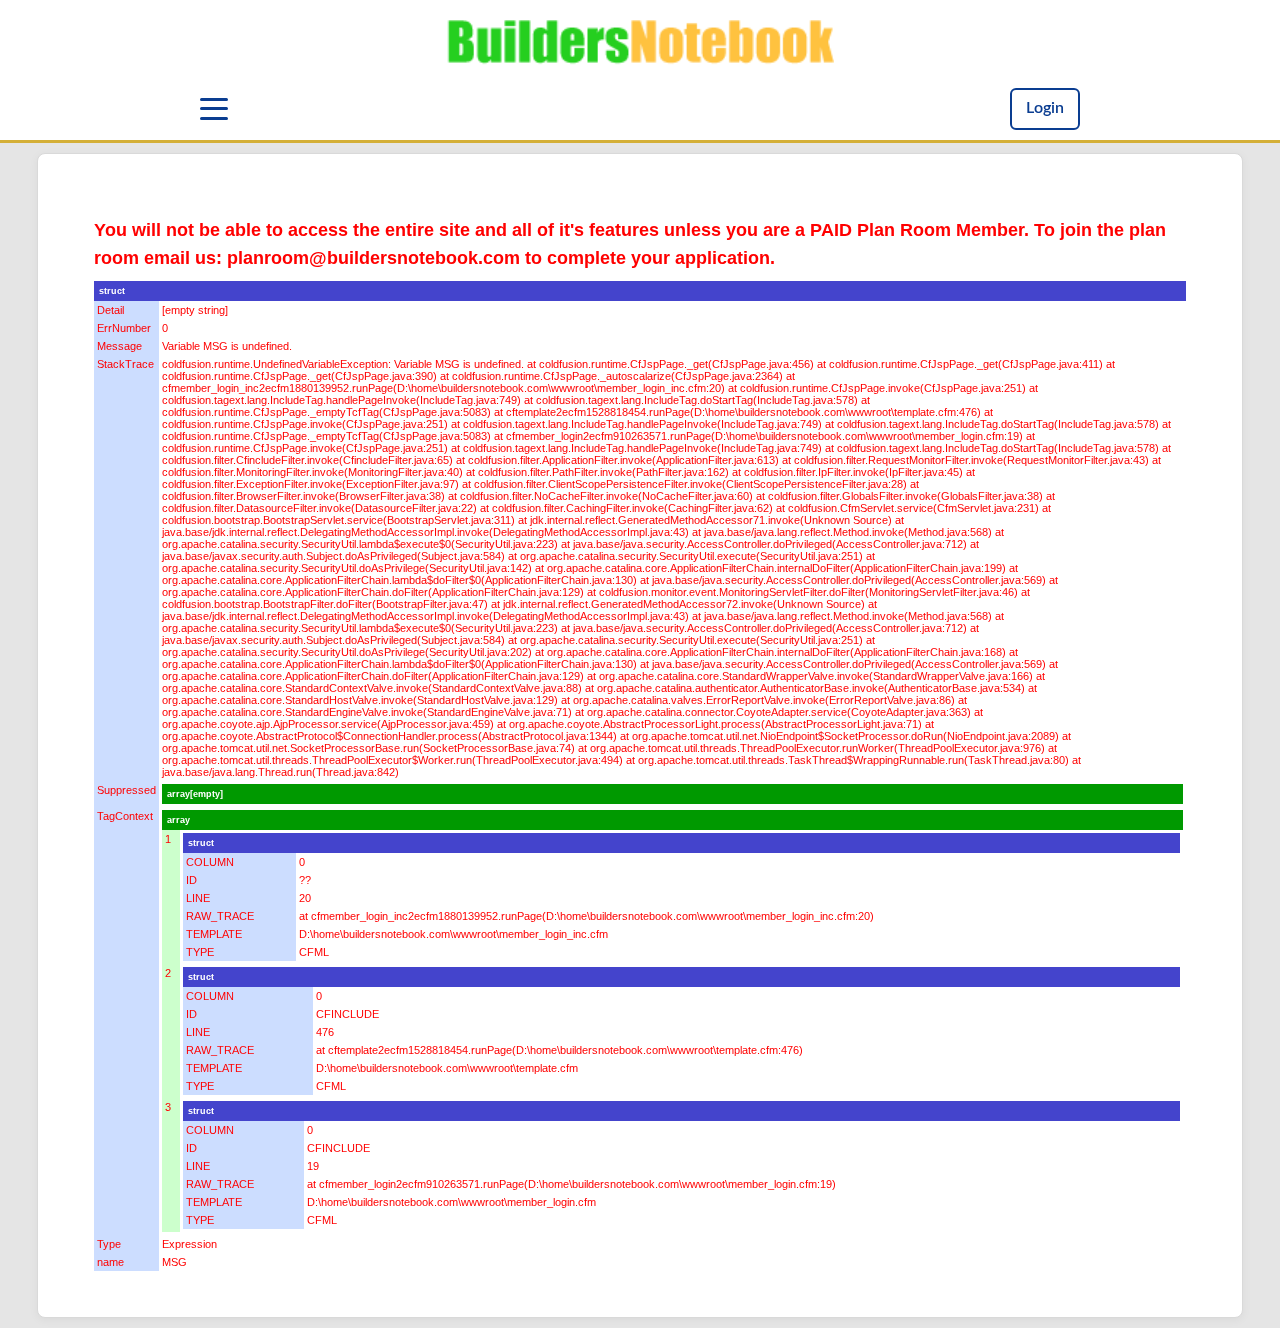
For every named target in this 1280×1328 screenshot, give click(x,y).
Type (109, 1244)
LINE (198, 898)
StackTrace (125, 364)
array (178, 820)
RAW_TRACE (220, 916)
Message (119, 346)
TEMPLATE (214, 934)
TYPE (200, 952)
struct (112, 291)
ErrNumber (124, 328)
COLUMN (210, 862)
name (110, 1262)
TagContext (125, 816)
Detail (110, 310)
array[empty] (195, 794)
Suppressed (126, 790)
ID (191, 880)
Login (1045, 108)
